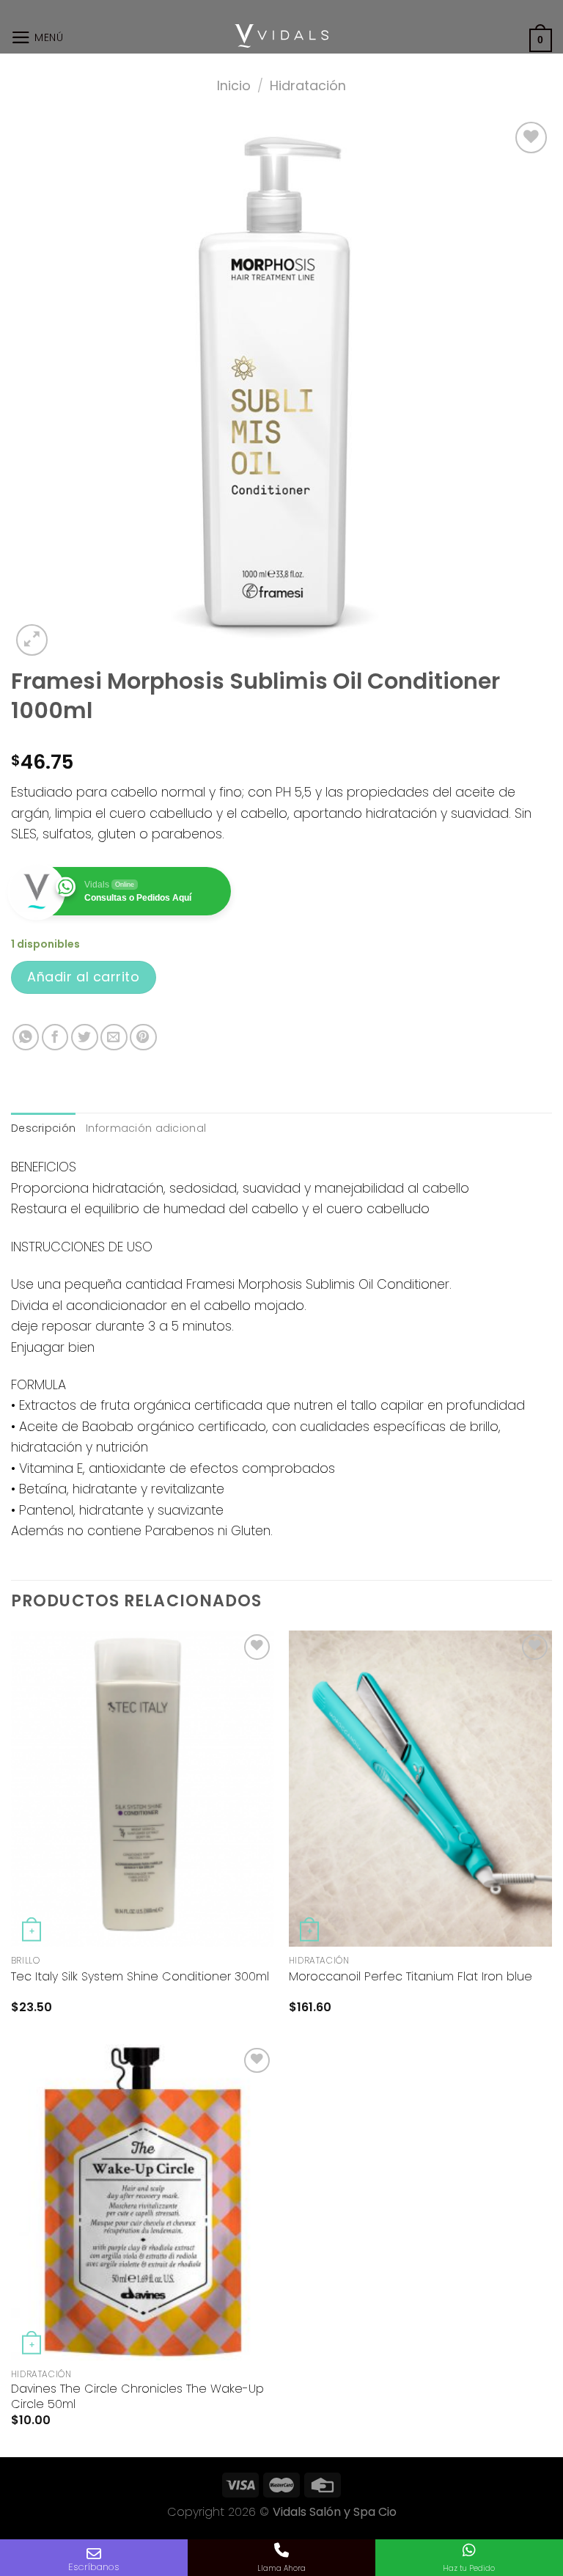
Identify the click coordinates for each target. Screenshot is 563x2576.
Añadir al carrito (83, 977)
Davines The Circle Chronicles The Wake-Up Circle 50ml (137, 2397)
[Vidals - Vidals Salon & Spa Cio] (282, 36)
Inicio (234, 85)
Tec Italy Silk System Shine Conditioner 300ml (140, 1977)
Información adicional (146, 1128)
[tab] (43, 1128)
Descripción (43, 1128)
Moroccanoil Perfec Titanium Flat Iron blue (411, 1977)
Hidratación (308, 85)
